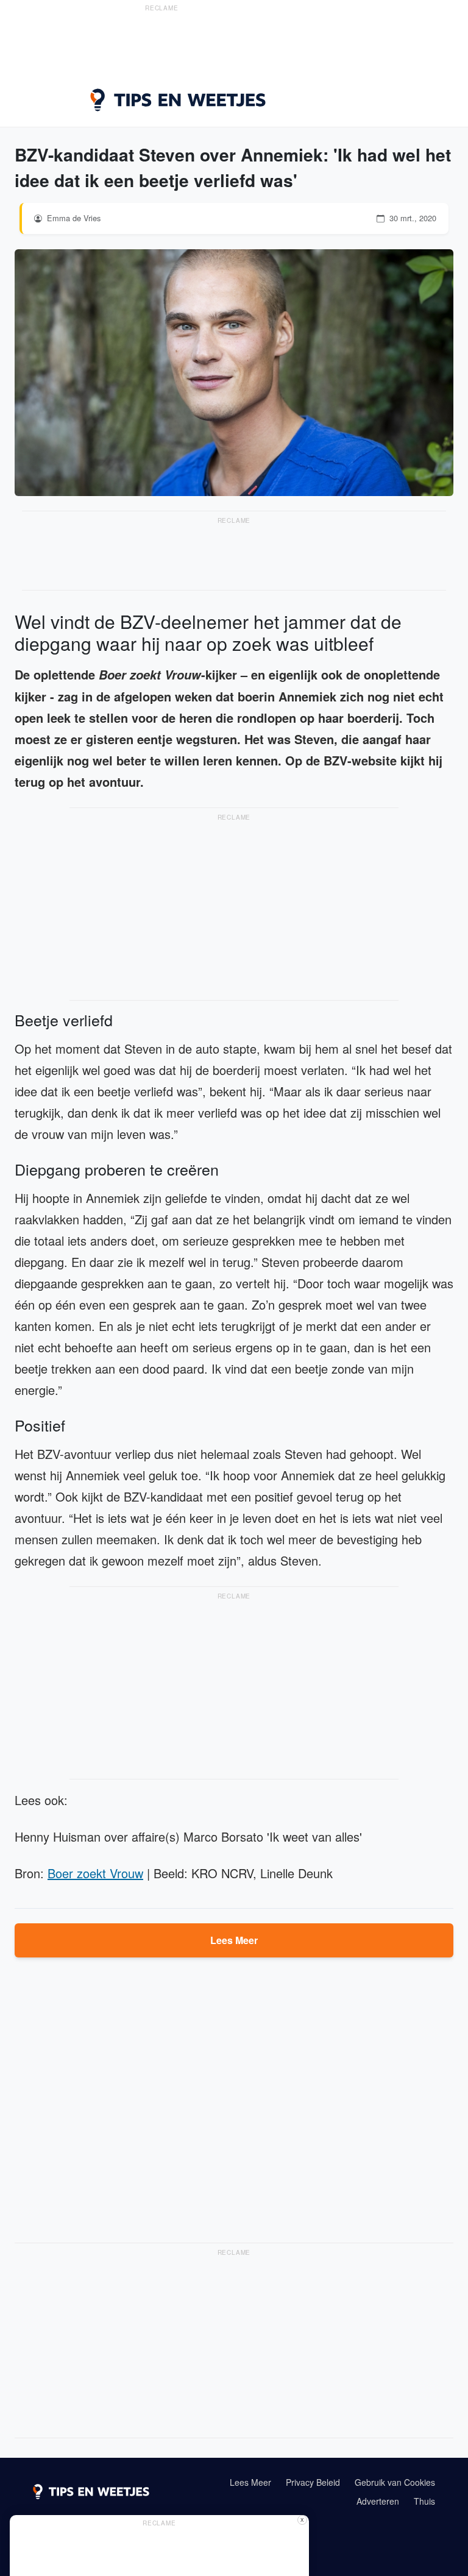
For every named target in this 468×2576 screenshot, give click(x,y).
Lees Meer (234, 1940)
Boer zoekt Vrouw (95, 1873)
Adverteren (378, 2501)
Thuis (424, 2501)
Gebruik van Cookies (395, 2482)
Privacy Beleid (313, 2482)
